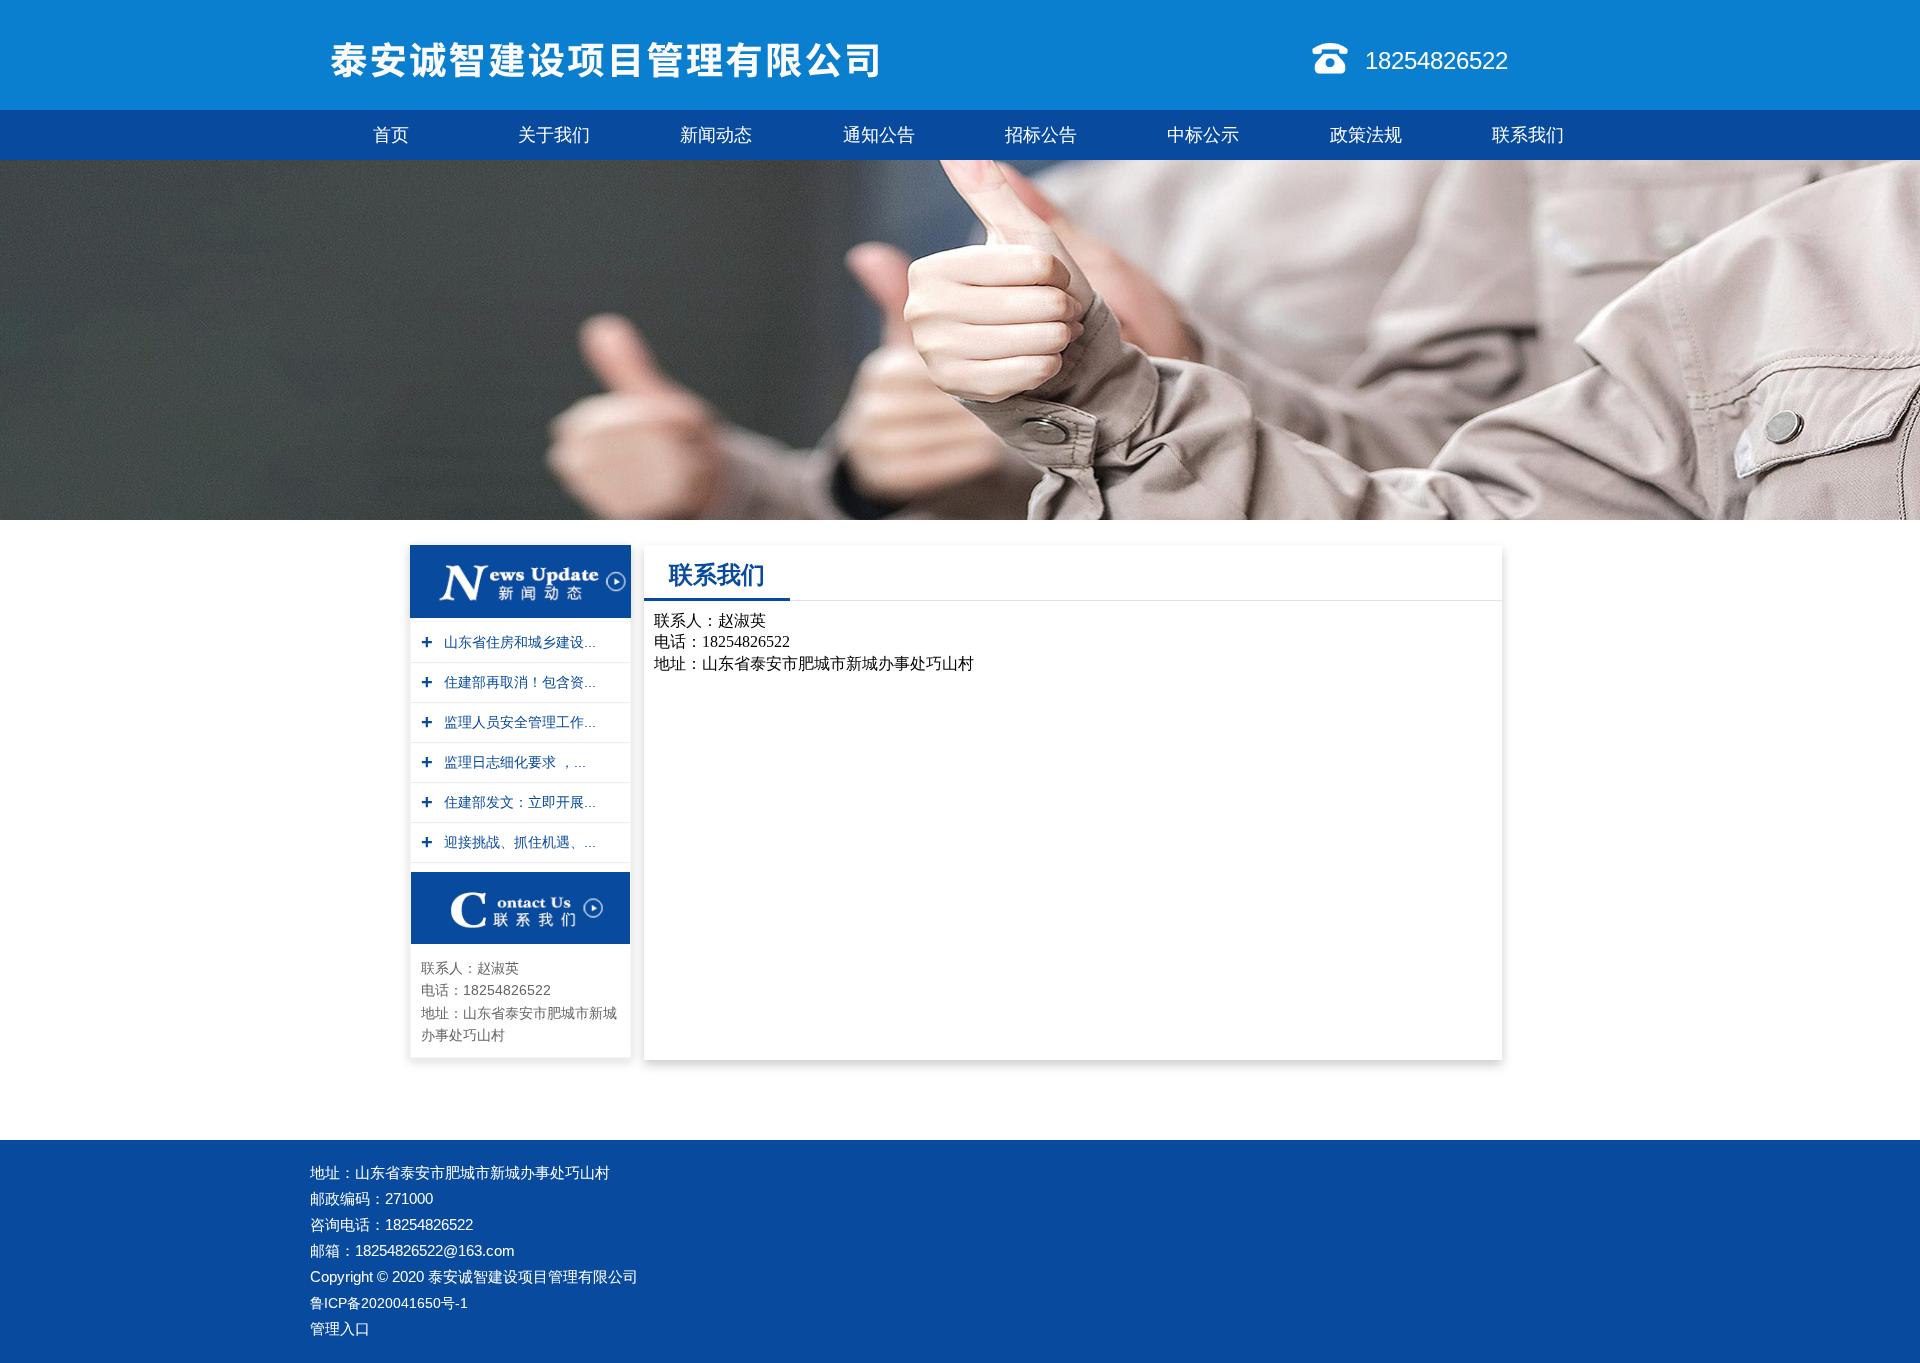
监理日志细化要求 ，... (512, 762)
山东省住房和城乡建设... (517, 642)
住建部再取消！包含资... (517, 682)
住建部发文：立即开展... (517, 802)
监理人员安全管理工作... (517, 722)
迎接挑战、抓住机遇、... (517, 842)
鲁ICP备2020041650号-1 (389, 1303)
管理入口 (340, 1328)
